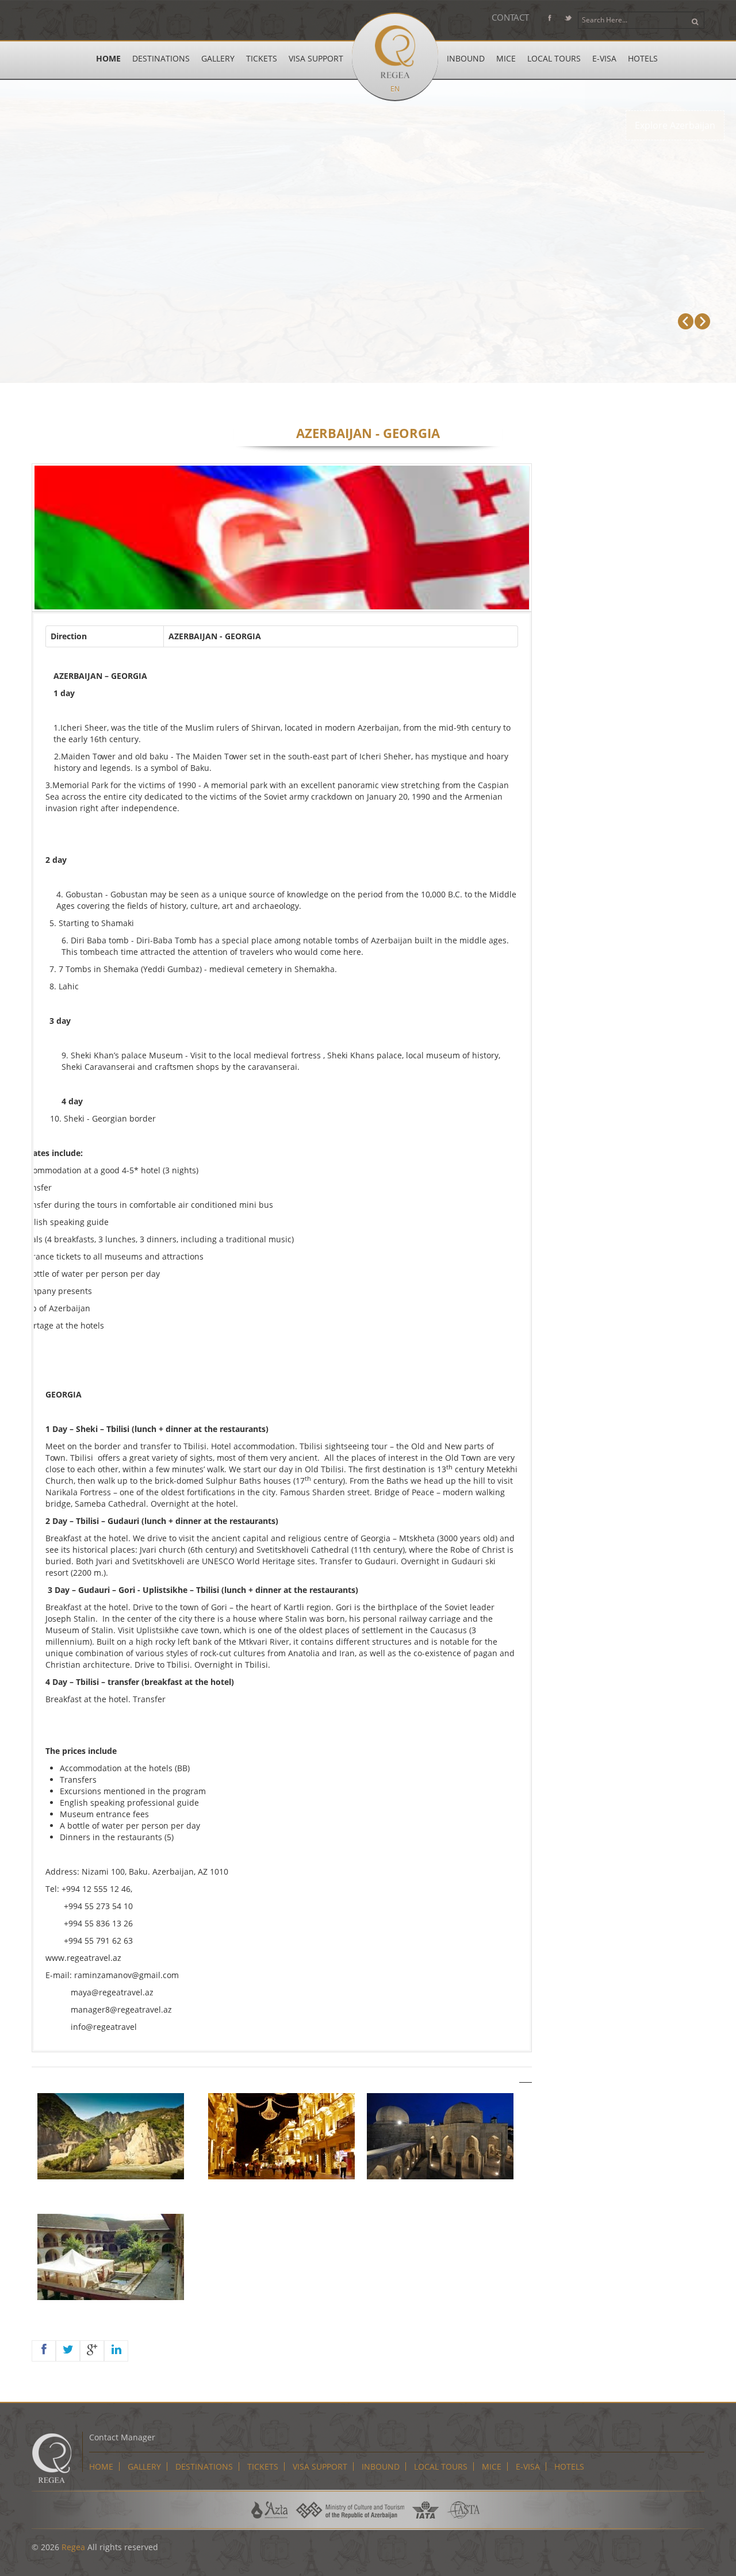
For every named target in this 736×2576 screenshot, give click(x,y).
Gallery (218, 58)
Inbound (466, 58)
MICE (506, 58)
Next (702, 321)
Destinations (161, 58)
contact (510, 17)
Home (108, 58)
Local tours (554, 58)
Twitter (568, 20)
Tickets (262, 58)
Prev (686, 321)
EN (395, 89)
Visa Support (316, 58)
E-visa (604, 58)
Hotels (643, 58)
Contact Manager (122, 2437)
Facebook (549, 20)
